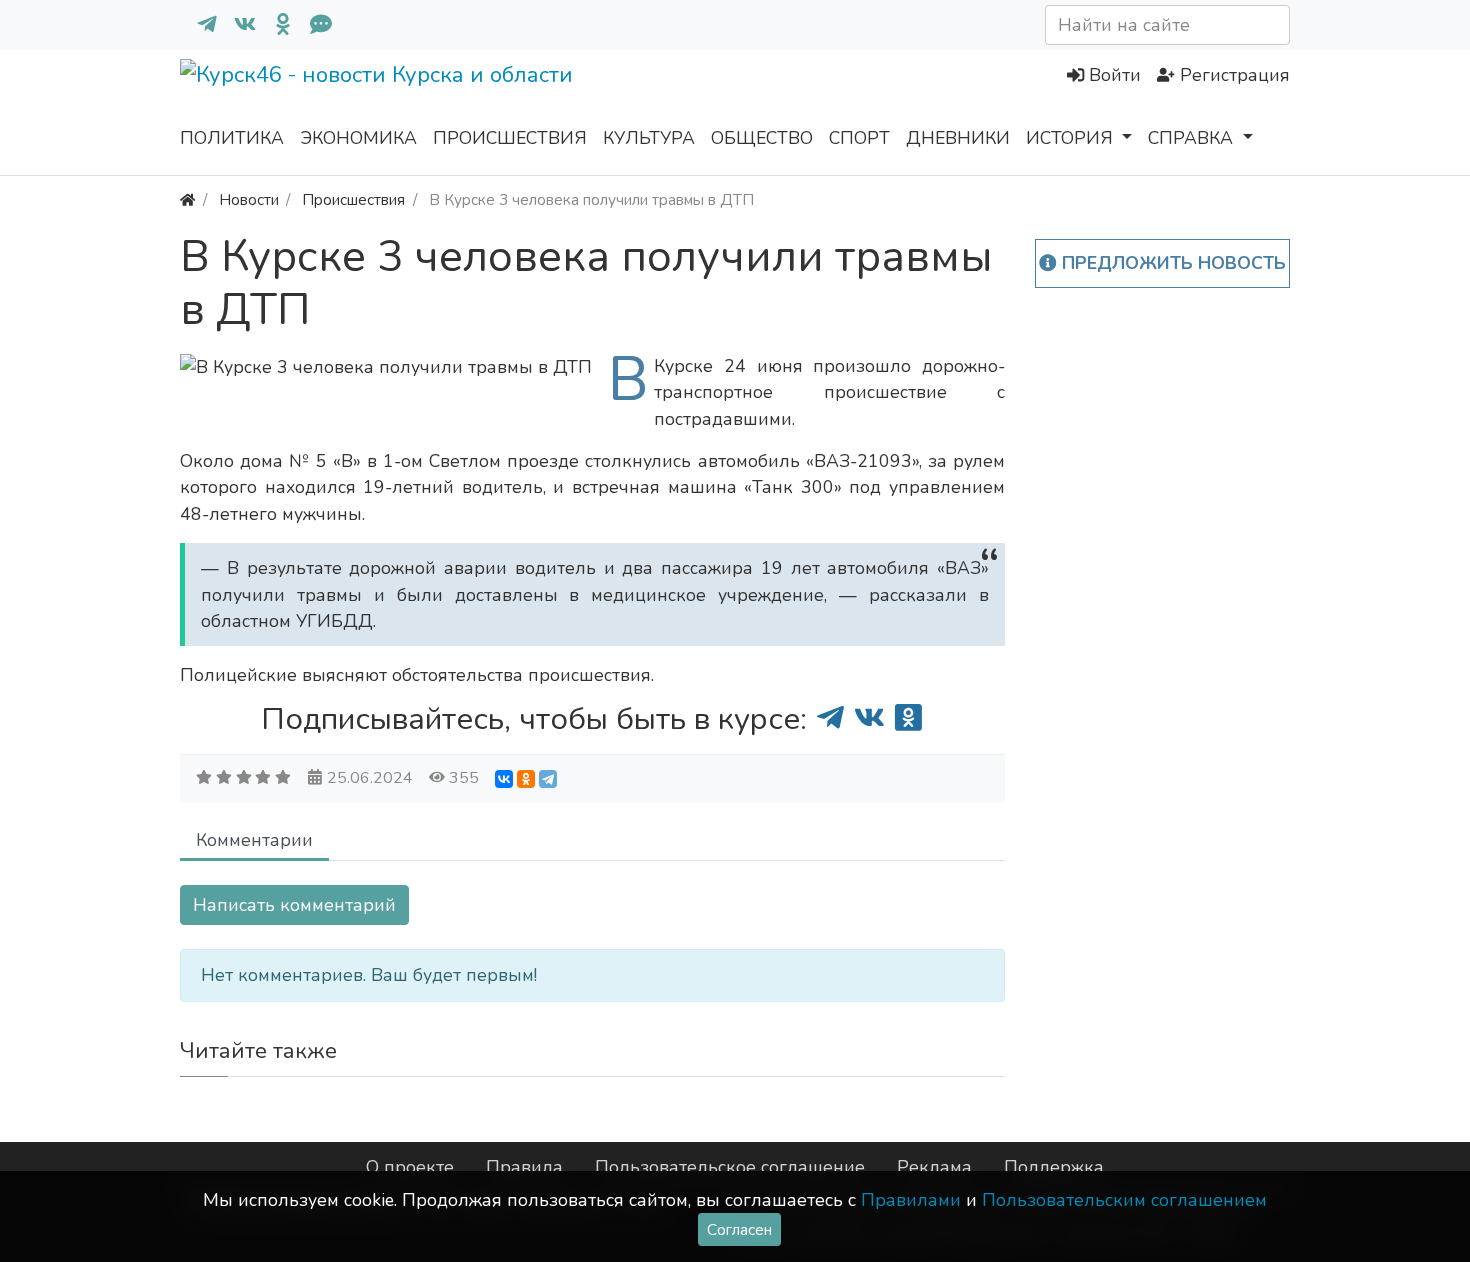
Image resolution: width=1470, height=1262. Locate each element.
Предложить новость (1171, 263)
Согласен (739, 1229)
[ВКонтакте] (504, 779)
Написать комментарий (294, 905)
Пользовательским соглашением (1124, 1200)
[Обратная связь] (313, 25)
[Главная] (187, 199)
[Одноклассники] (275, 25)
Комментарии (254, 840)
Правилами (911, 1200)
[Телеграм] (199, 25)
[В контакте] (237, 25)
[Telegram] (548, 779)
